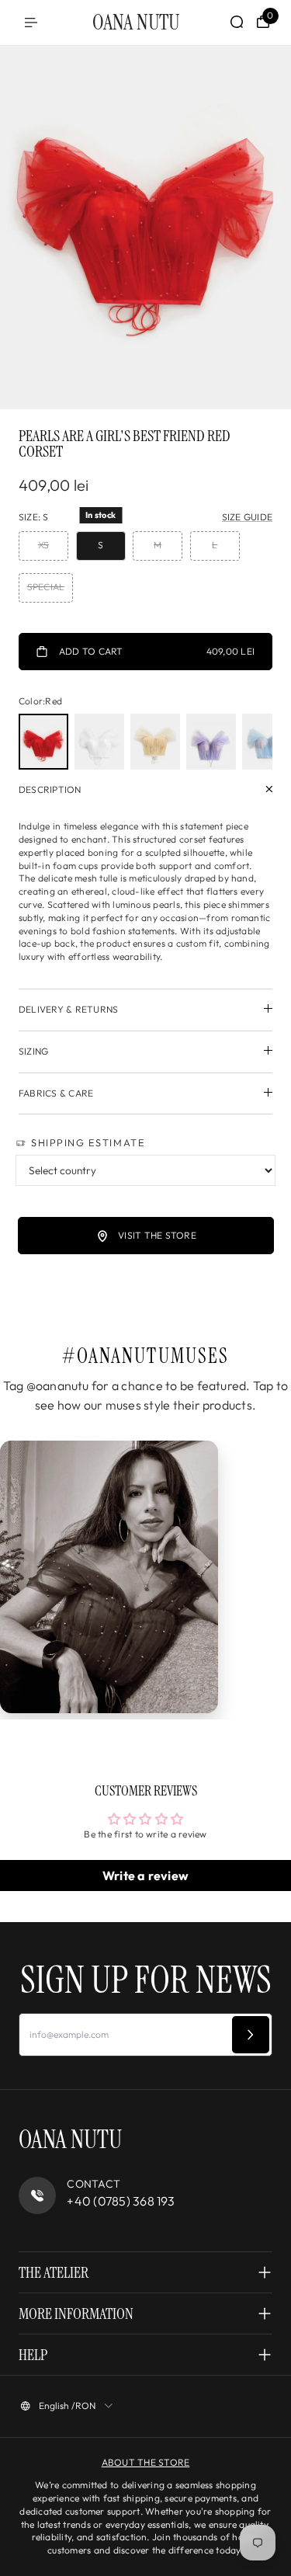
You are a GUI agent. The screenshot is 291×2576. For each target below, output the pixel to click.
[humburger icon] (31, 23)
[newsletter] (251, 2035)
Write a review (145, 1876)
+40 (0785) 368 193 (121, 2201)
